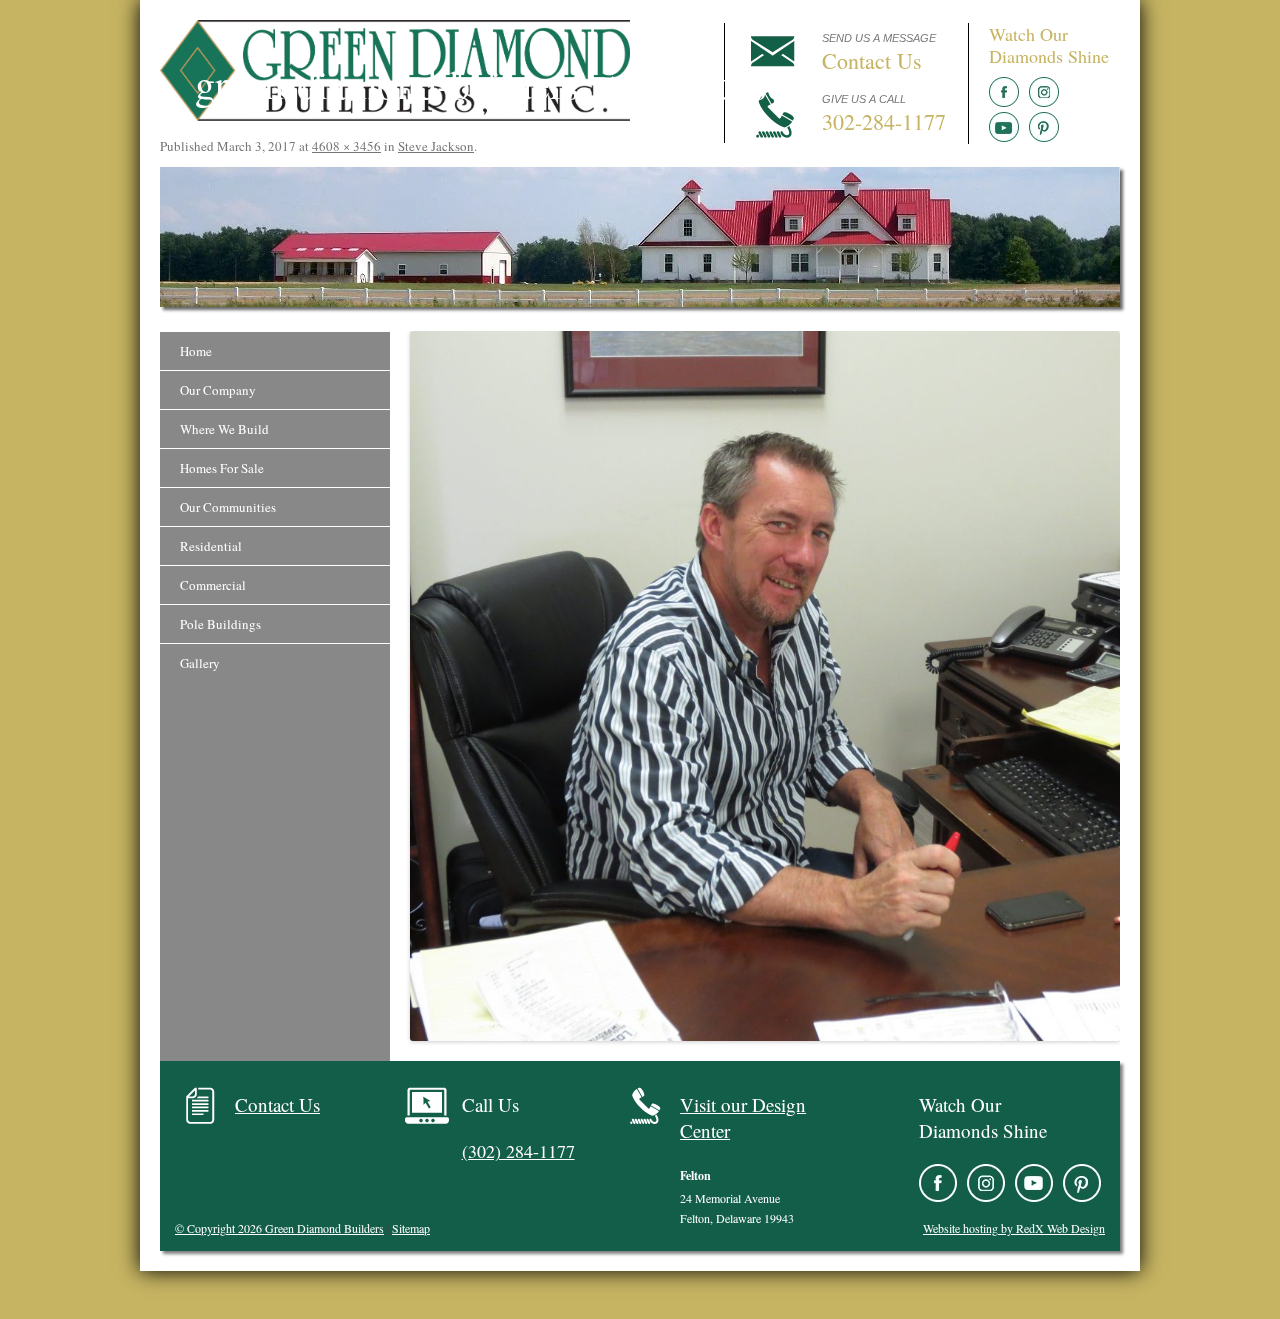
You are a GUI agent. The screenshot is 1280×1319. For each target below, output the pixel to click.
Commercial (213, 585)
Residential (211, 546)
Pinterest (1044, 127)
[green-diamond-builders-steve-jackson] (765, 686)
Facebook (1004, 92)
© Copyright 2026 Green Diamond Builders (279, 1228)
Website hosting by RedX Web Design (1014, 1228)
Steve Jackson (436, 146)
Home (196, 351)
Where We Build (224, 429)
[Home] (395, 115)
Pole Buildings (220, 624)
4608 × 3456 (346, 146)
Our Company (218, 390)
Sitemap (411, 1228)
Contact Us (277, 1104)
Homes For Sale (222, 468)
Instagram (1044, 92)
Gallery (200, 663)
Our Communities (228, 507)
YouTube (1004, 127)
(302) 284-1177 (518, 1151)
